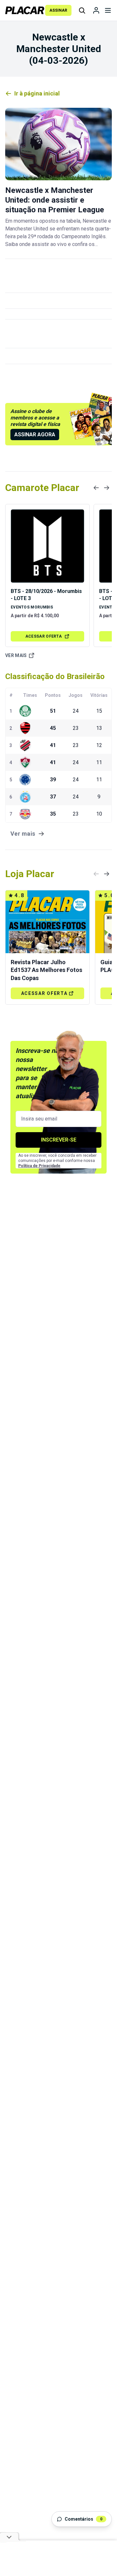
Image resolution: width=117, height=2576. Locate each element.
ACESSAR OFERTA (44, 636)
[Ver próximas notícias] (107, 488)
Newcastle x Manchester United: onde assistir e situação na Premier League (55, 200)
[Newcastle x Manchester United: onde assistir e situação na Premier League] (58, 144)
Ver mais (16, 655)
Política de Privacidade (39, 1166)
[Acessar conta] (96, 10)
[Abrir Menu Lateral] (108, 10)
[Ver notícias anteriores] (96, 488)
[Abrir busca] (82, 10)
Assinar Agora (35, 435)
